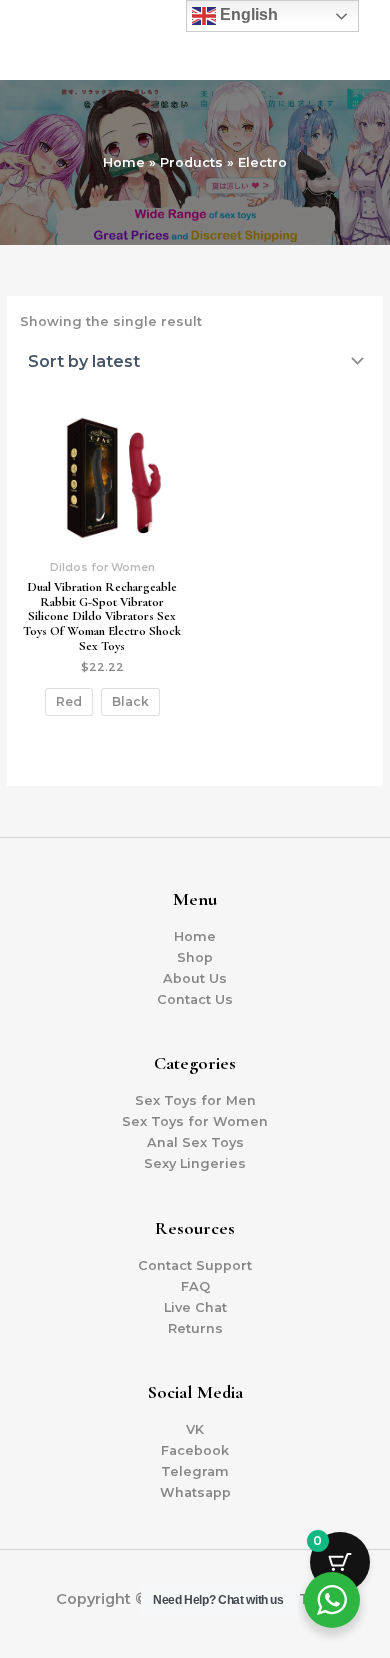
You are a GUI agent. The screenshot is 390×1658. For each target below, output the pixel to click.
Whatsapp (195, 1492)
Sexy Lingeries (195, 1163)
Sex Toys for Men (195, 1100)
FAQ (195, 1286)
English (247, 14)
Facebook (195, 1450)
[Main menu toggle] (351, 40)
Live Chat (195, 1307)
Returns (195, 1328)
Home (195, 936)
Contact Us (195, 999)
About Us (195, 978)
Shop (195, 957)
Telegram (195, 1471)
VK (195, 1429)
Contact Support (195, 1265)
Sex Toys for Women (195, 1121)
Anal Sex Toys (195, 1142)
